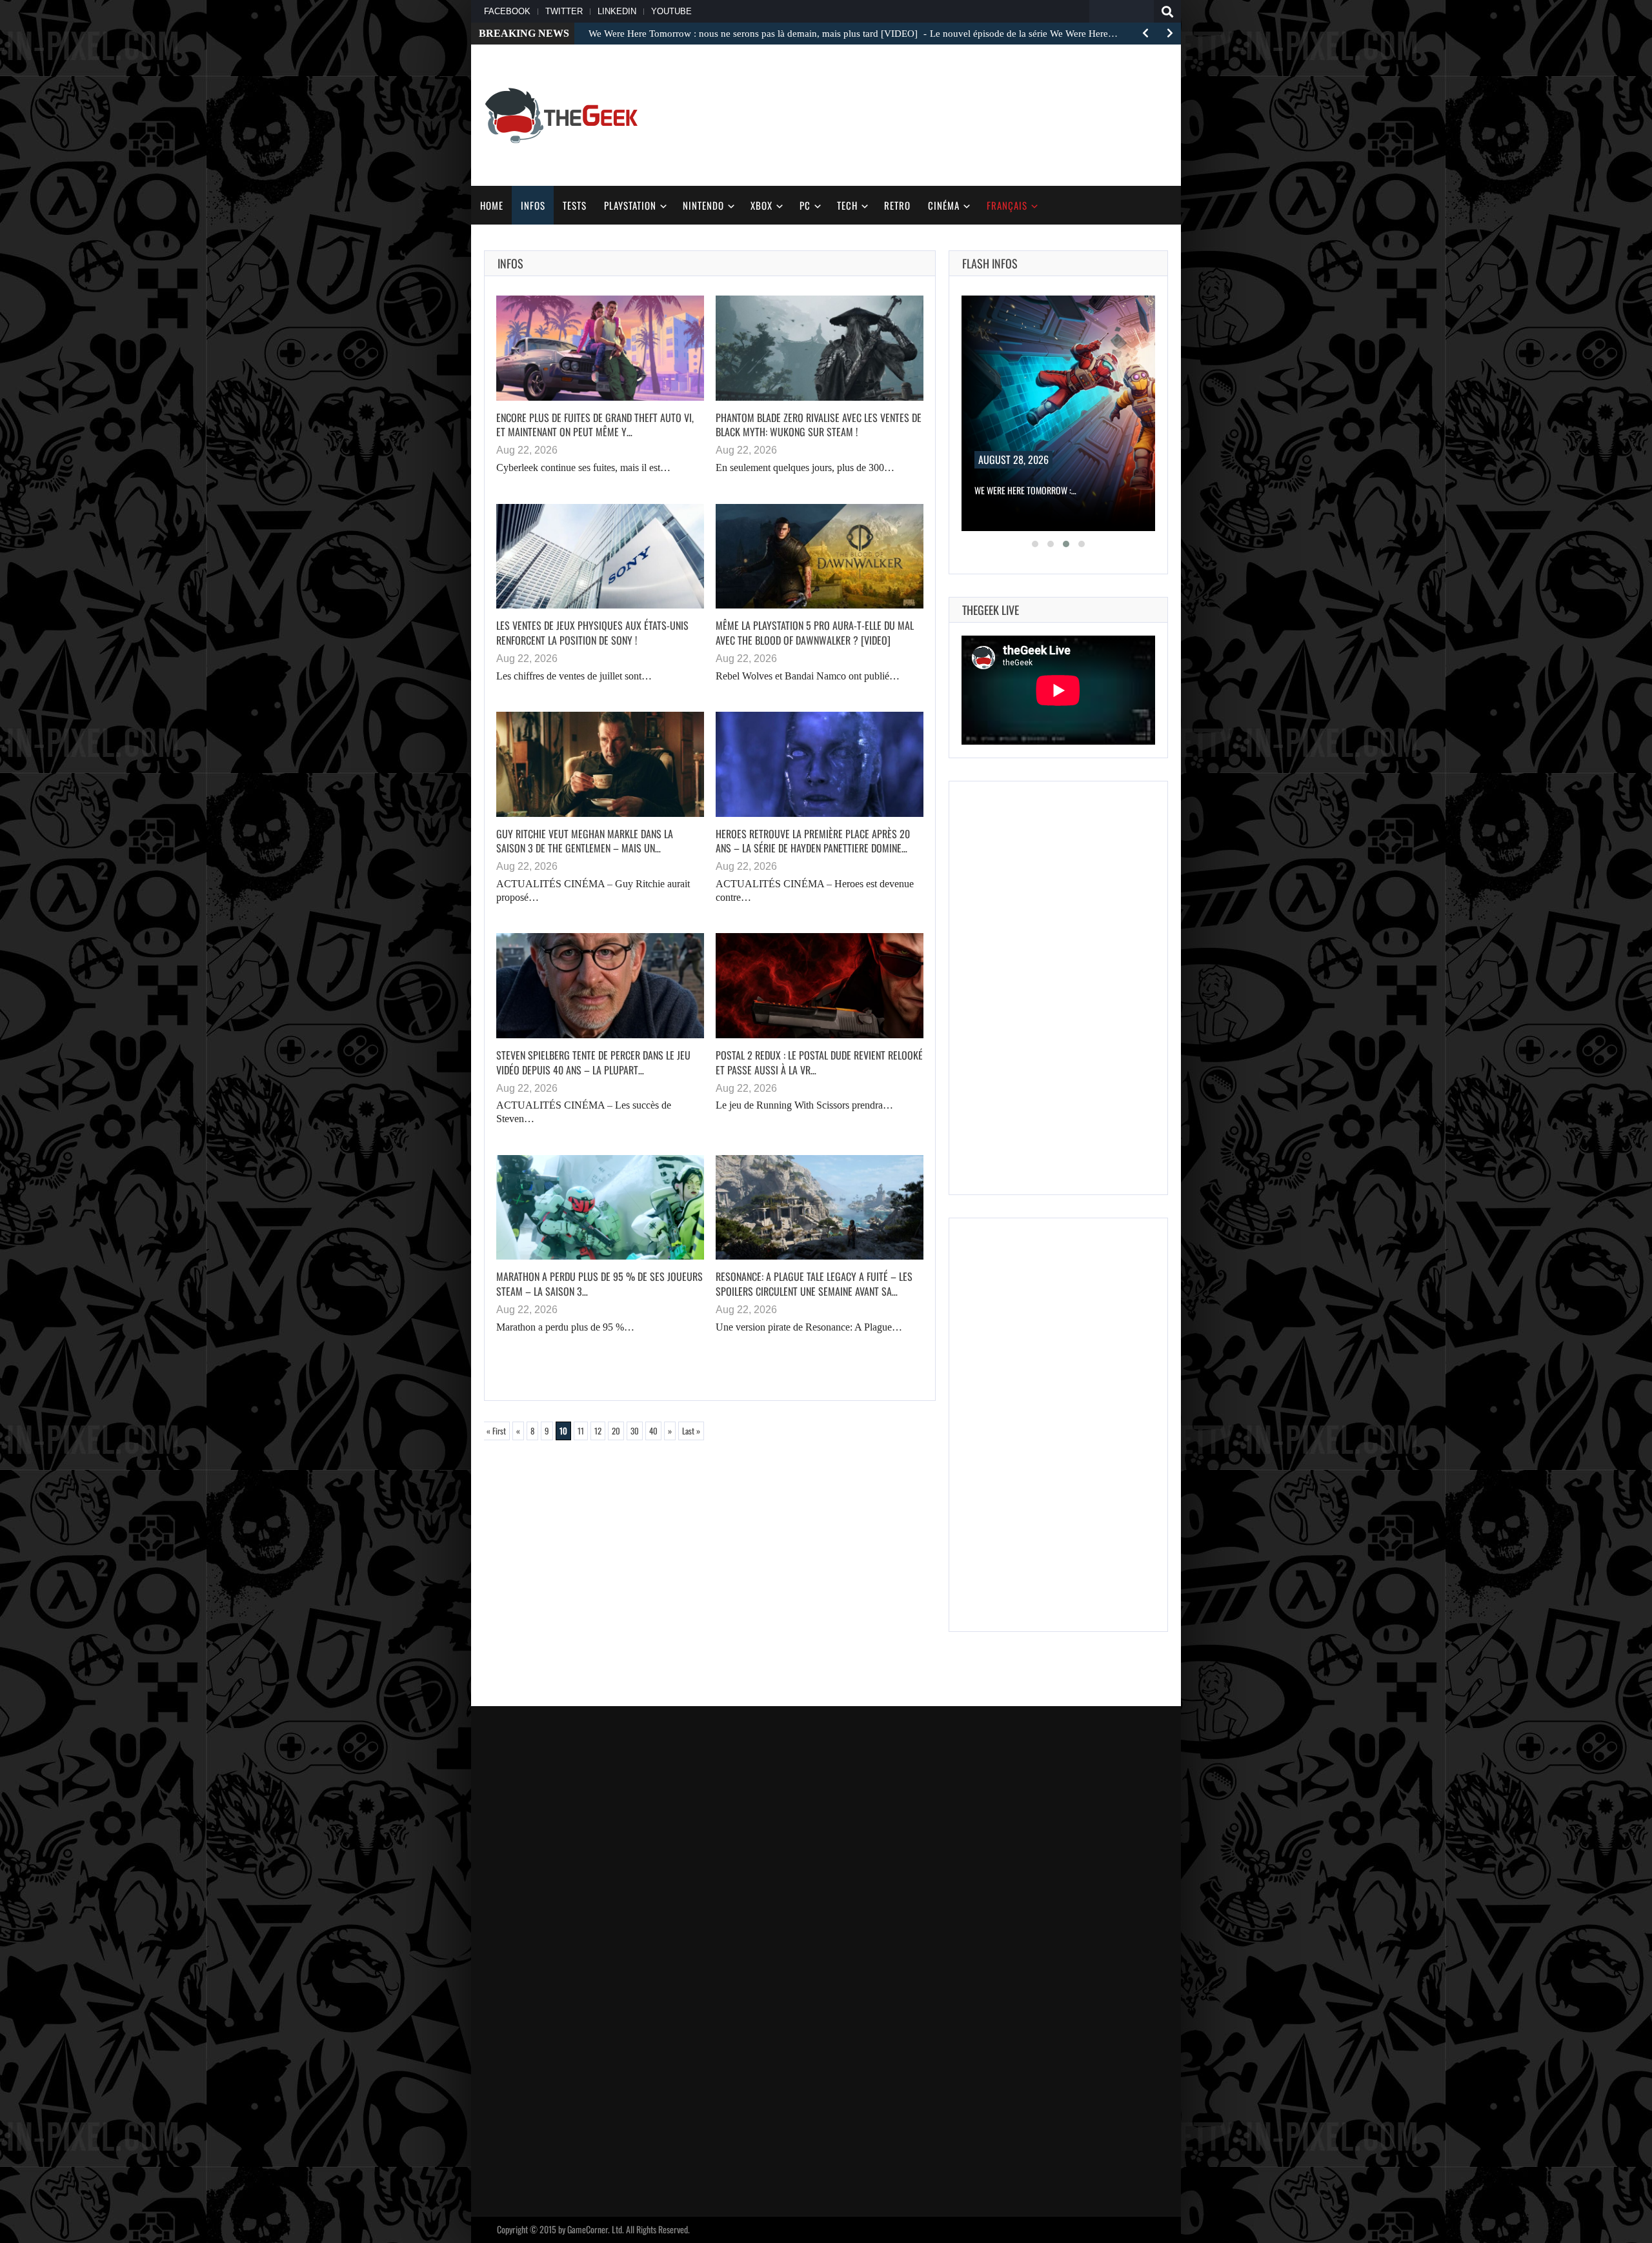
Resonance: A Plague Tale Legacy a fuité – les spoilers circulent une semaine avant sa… (814, 1284)
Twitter (564, 11)
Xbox (761, 205)
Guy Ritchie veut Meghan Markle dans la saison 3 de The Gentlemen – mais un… (585, 841)
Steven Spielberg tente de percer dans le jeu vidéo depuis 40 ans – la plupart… (593, 1062)
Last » (691, 1431)
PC (805, 205)
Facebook (507, 11)
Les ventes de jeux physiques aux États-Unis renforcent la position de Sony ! (592, 633)
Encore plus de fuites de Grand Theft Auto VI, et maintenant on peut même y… (595, 425)
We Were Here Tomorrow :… (1025, 490)
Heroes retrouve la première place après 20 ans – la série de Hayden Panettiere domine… (813, 841)
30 (635, 1431)
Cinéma (944, 205)
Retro (897, 205)
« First (496, 1431)
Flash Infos (990, 263)
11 (581, 1431)
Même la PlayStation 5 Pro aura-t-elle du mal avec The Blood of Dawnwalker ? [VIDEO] (815, 633)
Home (492, 205)
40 (653, 1431)
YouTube (671, 11)
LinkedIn (617, 11)
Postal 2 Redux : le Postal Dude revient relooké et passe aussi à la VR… (819, 1062)
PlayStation (630, 205)
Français (1007, 205)
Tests (575, 205)
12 (598, 1431)
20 (616, 1431)
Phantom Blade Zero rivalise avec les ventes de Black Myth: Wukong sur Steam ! (819, 425)
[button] (1035, 544)
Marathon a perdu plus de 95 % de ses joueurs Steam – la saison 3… (599, 1284)
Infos (533, 205)
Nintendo (703, 205)
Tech (847, 205)
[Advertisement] (1101, 114)
